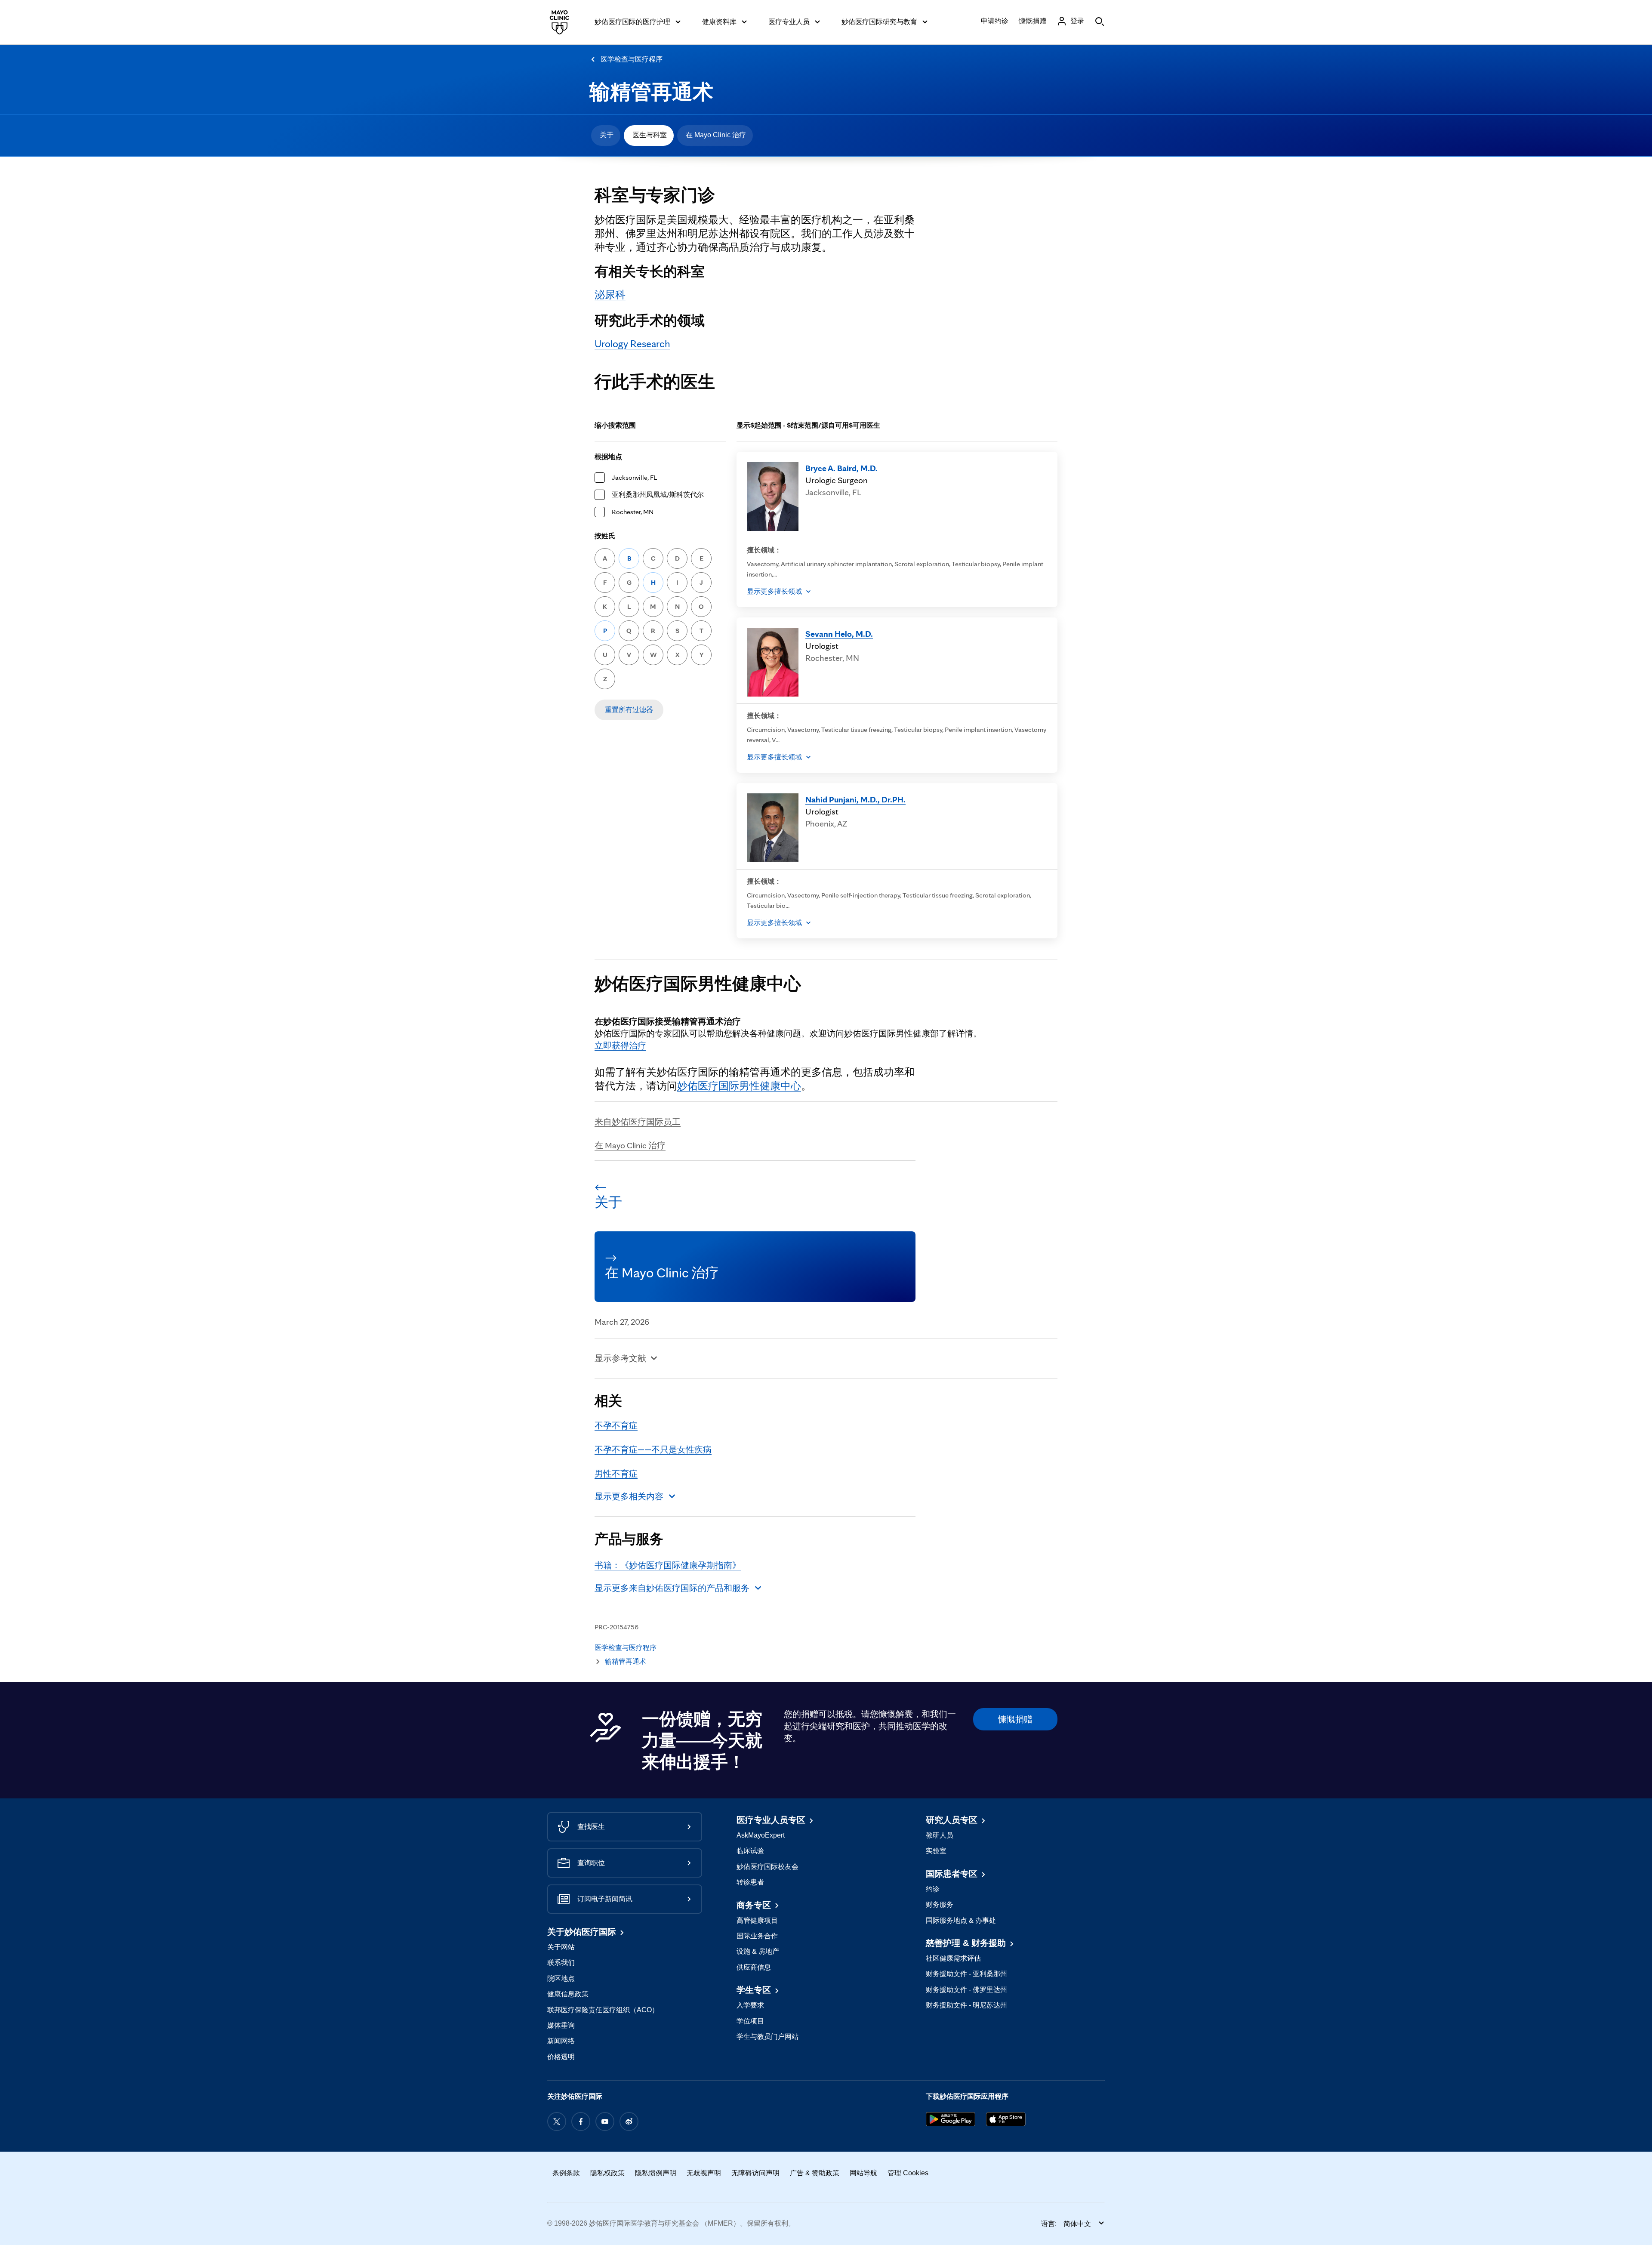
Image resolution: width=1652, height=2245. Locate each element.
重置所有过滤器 (629, 710)
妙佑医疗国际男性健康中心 (739, 1086)
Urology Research (632, 344)
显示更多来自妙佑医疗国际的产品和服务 (672, 1588)
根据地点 (608, 457)
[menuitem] (606, 136)
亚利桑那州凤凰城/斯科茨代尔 (658, 495)
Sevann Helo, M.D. (839, 634)
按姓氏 (605, 536)
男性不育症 (616, 1474)
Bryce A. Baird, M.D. (841, 468)
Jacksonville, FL (634, 477)
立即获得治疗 (620, 1045)
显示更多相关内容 (629, 1496)
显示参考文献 (620, 1358)
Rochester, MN (633, 512)
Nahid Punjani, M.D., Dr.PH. (855, 799)
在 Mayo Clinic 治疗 (716, 135)
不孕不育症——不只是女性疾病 (653, 1449)
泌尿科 (610, 295)
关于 (607, 135)
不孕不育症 (616, 1425)
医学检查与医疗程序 (632, 59)
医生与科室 (650, 135)
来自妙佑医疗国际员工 (638, 1122)
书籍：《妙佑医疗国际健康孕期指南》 (668, 1565)
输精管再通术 (651, 92)
